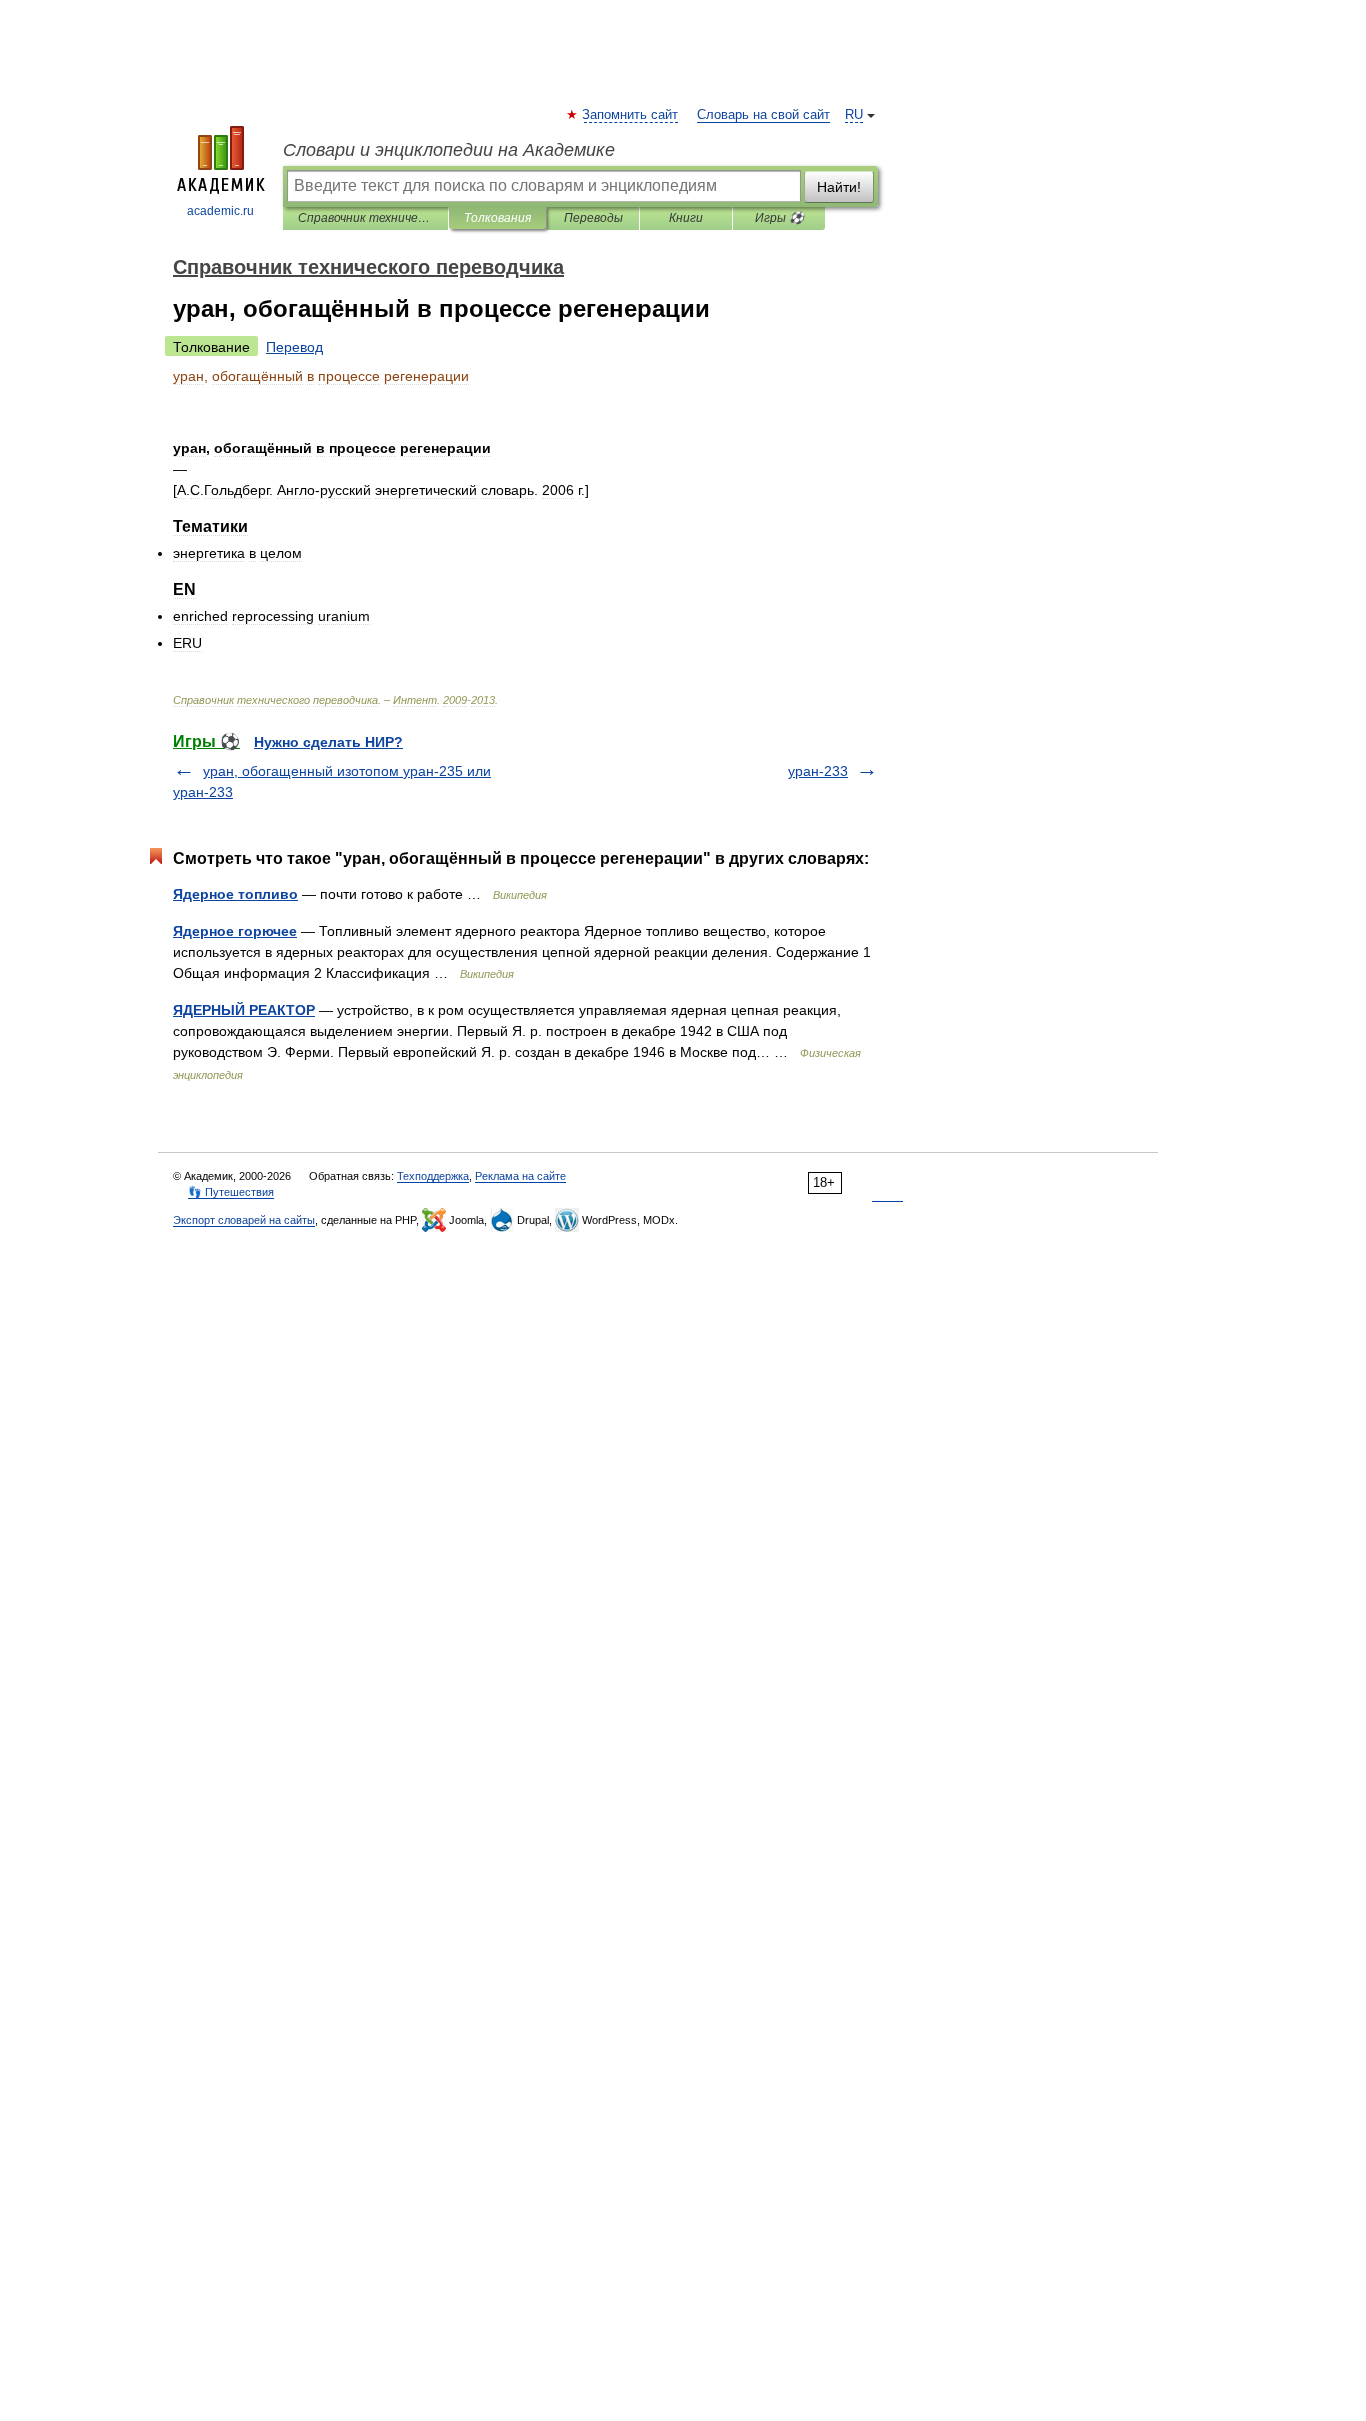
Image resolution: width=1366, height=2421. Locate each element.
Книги (686, 218)
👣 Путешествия (231, 1192)
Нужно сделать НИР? (328, 742)
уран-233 (818, 771)
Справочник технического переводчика (365, 218)
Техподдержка (433, 1176)
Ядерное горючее (235, 931)
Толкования (497, 218)
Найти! (839, 187)
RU (854, 115)
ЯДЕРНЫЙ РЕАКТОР (244, 1010)
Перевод (294, 347)
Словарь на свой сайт (763, 115)
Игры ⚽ (779, 218)
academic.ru (220, 211)
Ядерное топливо (235, 894)
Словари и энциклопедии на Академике (449, 150)
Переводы (593, 218)
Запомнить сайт (631, 115)
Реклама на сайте (520, 1176)
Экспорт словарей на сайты (244, 1220)
